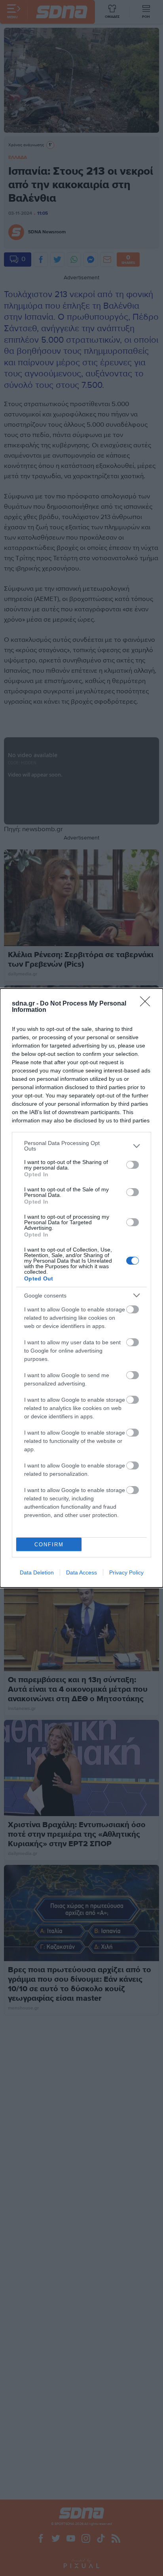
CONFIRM (49, 1545)
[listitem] (81, 1146)
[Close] (148, 1004)
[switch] (133, 1165)
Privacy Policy (126, 1572)
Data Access (81, 1572)
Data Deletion (37, 1572)
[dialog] (81, 1288)
